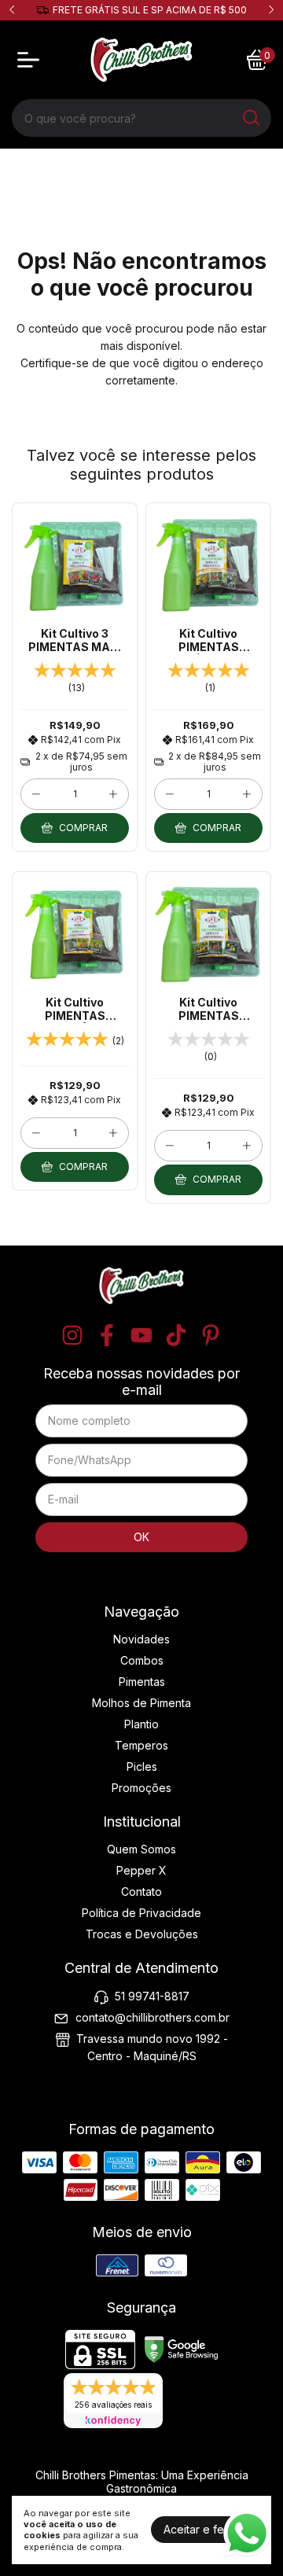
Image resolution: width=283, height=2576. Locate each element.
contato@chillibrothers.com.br (153, 2017)
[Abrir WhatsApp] (247, 2534)
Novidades (141, 1639)
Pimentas (142, 1682)
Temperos (141, 1745)
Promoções (141, 1788)
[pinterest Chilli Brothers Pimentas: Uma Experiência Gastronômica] (211, 1335)
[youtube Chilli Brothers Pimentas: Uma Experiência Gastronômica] (141, 1335)
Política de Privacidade (141, 1913)
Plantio (141, 1724)
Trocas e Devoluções (142, 1934)
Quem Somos (141, 1849)
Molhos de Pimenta (141, 1703)
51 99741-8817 (152, 1996)
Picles (142, 1766)
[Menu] (31, 60)
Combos (142, 1660)
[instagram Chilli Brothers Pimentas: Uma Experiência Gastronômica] (72, 1335)
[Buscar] (250, 117)
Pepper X (141, 1870)
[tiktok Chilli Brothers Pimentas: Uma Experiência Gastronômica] (176, 1335)
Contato (141, 1892)
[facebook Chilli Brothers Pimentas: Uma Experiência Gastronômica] (107, 1335)
